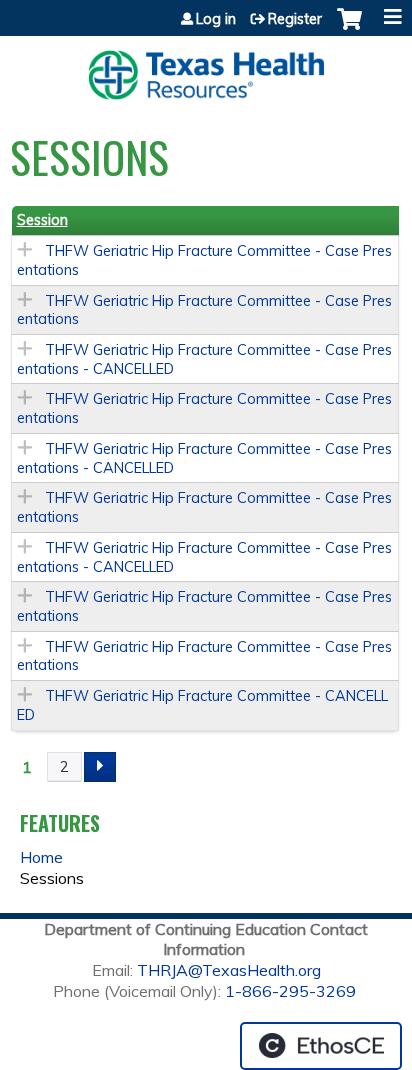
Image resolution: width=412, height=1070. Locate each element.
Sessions (52, 878)
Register (295, 19)
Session (42, 220)
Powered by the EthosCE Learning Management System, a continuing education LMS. (321, 1046)
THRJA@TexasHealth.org (229, 970)
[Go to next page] (100, 767)
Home (41, 857)
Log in (216, 19)
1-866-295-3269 (290, 991)
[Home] (206, 68)
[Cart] (349, 29)
